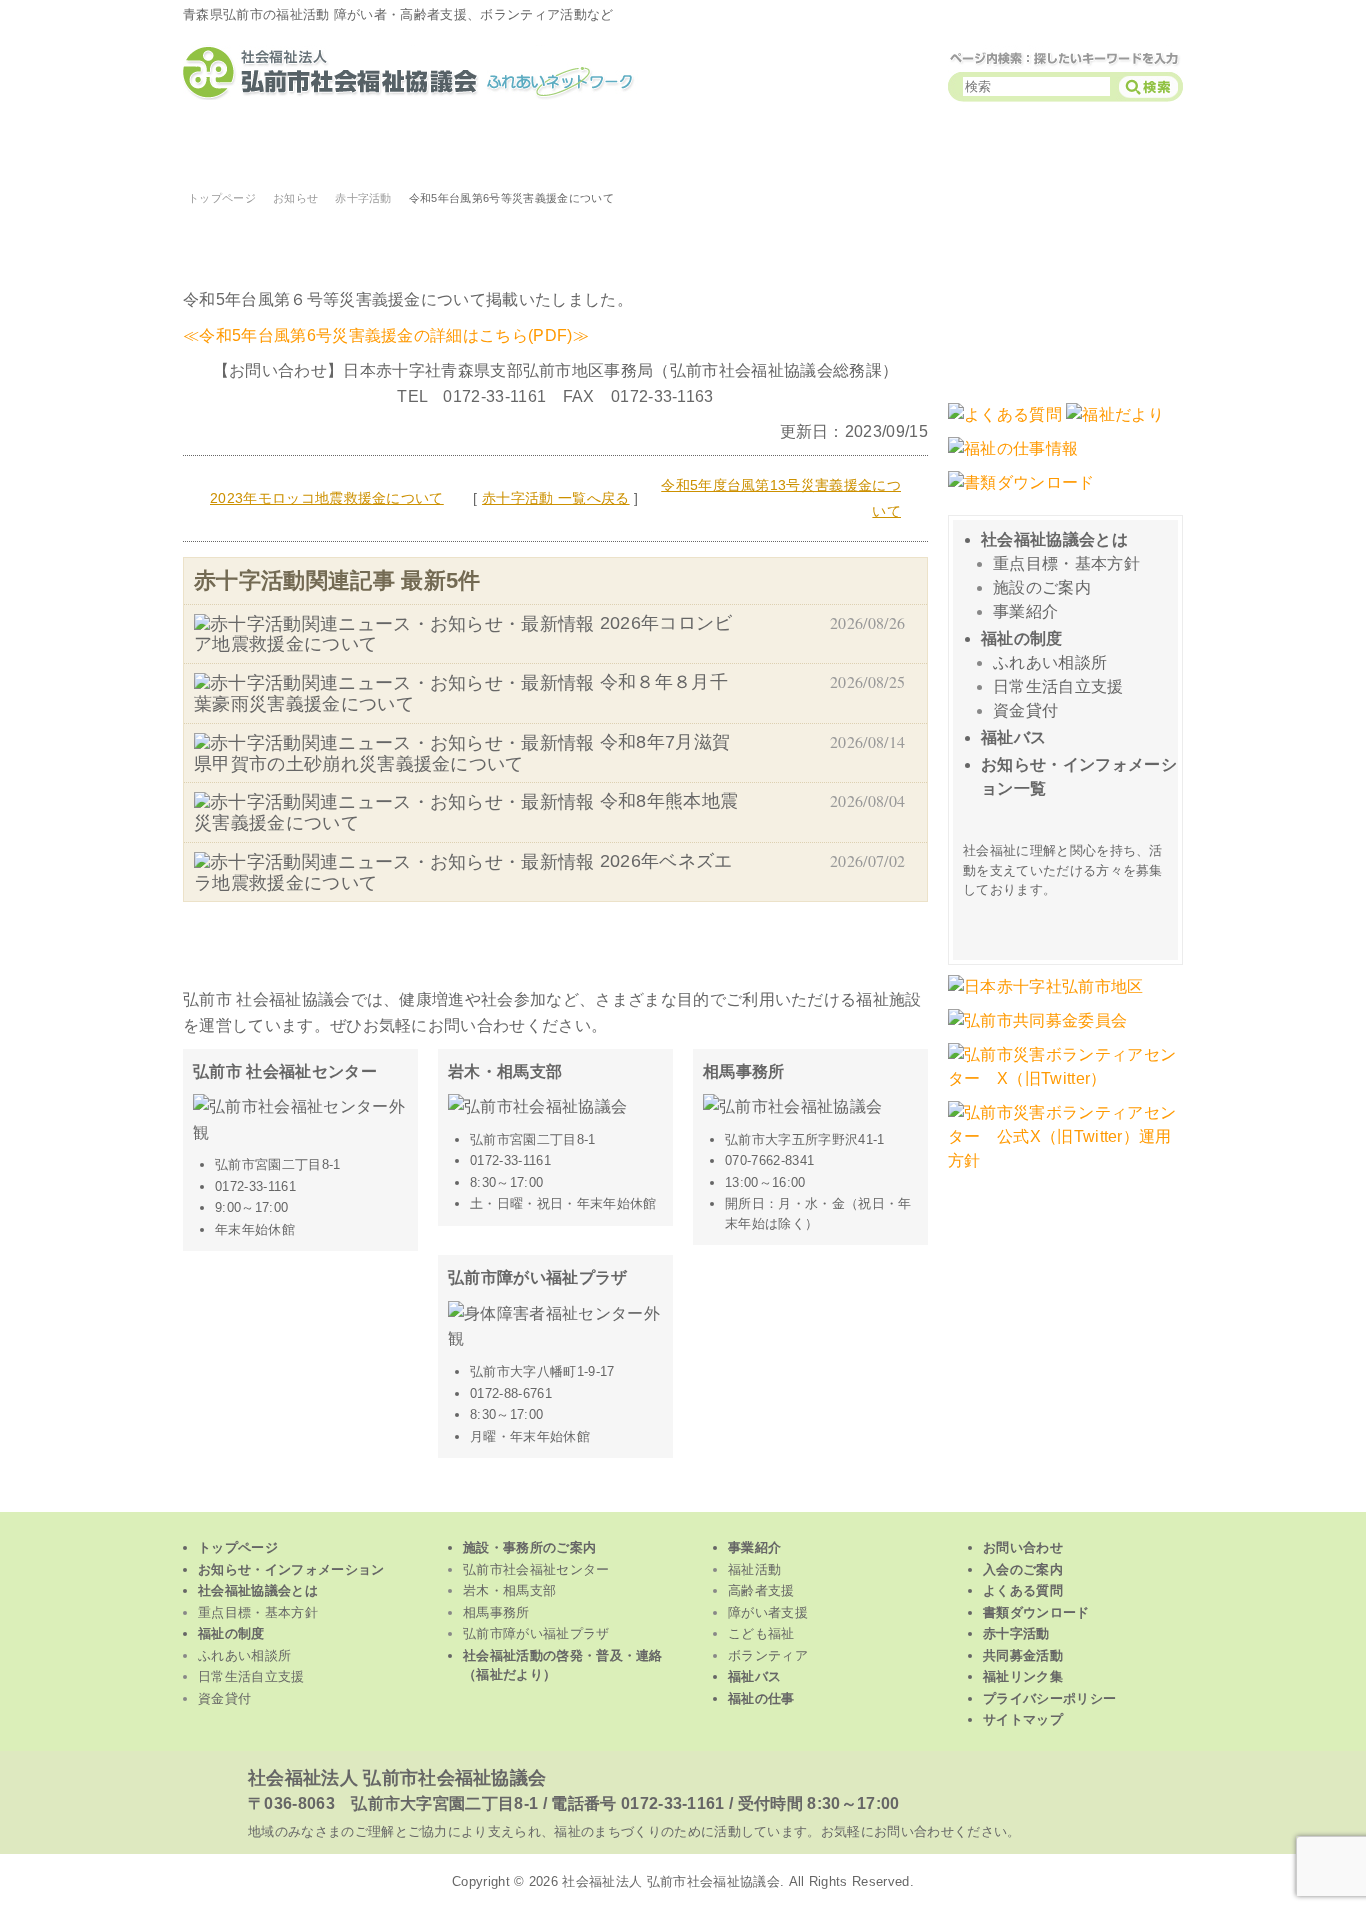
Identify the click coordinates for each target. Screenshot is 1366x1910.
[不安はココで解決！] (1005, 424)
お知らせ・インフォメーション (291, 1569)
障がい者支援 (648, 147)
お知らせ (295, 198)
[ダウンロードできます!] (1115, 424)
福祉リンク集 (1023, 1676)
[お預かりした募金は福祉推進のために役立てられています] (1037, 1030)
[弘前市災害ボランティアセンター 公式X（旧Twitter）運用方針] (1065, 1170)
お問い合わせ (1023, 1547)
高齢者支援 (462, 147)
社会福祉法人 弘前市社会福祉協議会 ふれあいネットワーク (433, 72)
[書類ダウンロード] (1021, 492)
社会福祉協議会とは (1054, 539)
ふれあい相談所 (1050, 662)
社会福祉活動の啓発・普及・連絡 (563, 1665)
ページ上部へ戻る (683, 1497)
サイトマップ (1023, 1719)
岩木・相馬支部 (509, 1590)
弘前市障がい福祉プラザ (536, 1633)
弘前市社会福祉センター (536, 1569)
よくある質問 (1023, 1590)
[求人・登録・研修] (1013, 458)
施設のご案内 (1042, 587)
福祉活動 (275, 147)
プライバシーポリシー (1049, 1698)
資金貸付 (1025, 710)
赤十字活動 (363, 198)
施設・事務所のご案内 (529, 1547)
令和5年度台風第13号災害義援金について (781, 498)
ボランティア (1020, 147)
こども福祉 (834, 147)
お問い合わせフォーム (1065, 293)
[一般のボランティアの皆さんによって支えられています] (1046, 996)
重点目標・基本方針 (1066, 563)
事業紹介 (1025, 611)
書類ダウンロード (1036, 1612)
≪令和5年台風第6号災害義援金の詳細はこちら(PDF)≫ (386, 335)
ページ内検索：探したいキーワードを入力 (1065, 58)
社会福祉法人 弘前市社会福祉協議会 (397, 1778)
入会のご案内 (1023, 1569)
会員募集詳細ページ (1068, 922)
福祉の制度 (1022, 638)
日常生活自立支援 (1058, 686)
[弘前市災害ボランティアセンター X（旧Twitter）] (1065, 1088)
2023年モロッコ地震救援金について (327, 498)
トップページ (1148, 147)
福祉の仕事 (761, 1698)
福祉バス (1013, 737)
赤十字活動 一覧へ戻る (556, 498)
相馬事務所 (496, 1612)
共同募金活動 (1023, 1655)
